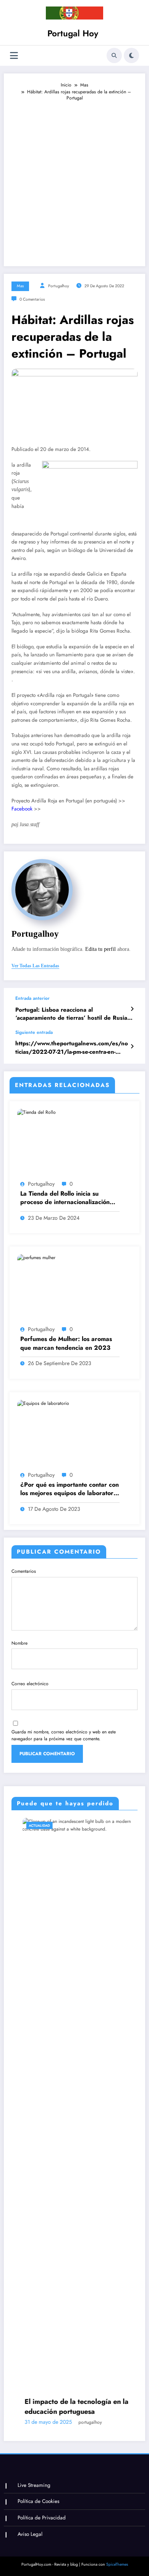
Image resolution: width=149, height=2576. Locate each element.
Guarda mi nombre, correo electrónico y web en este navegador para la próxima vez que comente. (64, 1735)
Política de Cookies (38, 2501)
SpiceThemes (117, 2564)
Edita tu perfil (100, 949)
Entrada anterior (32, 998)
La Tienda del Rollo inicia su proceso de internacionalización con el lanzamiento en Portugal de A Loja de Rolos (68, 1198)
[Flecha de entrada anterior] (132, 1009)
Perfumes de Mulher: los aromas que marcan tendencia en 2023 (66, 1343)
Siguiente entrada (34, 1032)
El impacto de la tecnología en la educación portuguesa (66, 2407)
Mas (20, 286)
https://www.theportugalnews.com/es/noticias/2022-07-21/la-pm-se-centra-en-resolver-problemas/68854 (72, 1048)
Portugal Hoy (73, 33)
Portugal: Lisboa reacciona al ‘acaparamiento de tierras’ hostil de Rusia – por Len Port (74, 1014)
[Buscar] (114, 55)
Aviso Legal (30, 2534)
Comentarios (24, 1571)
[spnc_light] (131, 55)
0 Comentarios (32, 299)
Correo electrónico (30, 1684)
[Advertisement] (74, 180)
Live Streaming (34, 2485)
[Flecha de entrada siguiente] (132, 1046)
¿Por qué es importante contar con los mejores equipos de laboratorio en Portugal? (70, 1489)
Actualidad (28, 1825)
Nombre (19, 1643)
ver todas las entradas (35, 966)
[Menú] (14, 56)
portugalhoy (59, 286)
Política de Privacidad (42, 2518)
